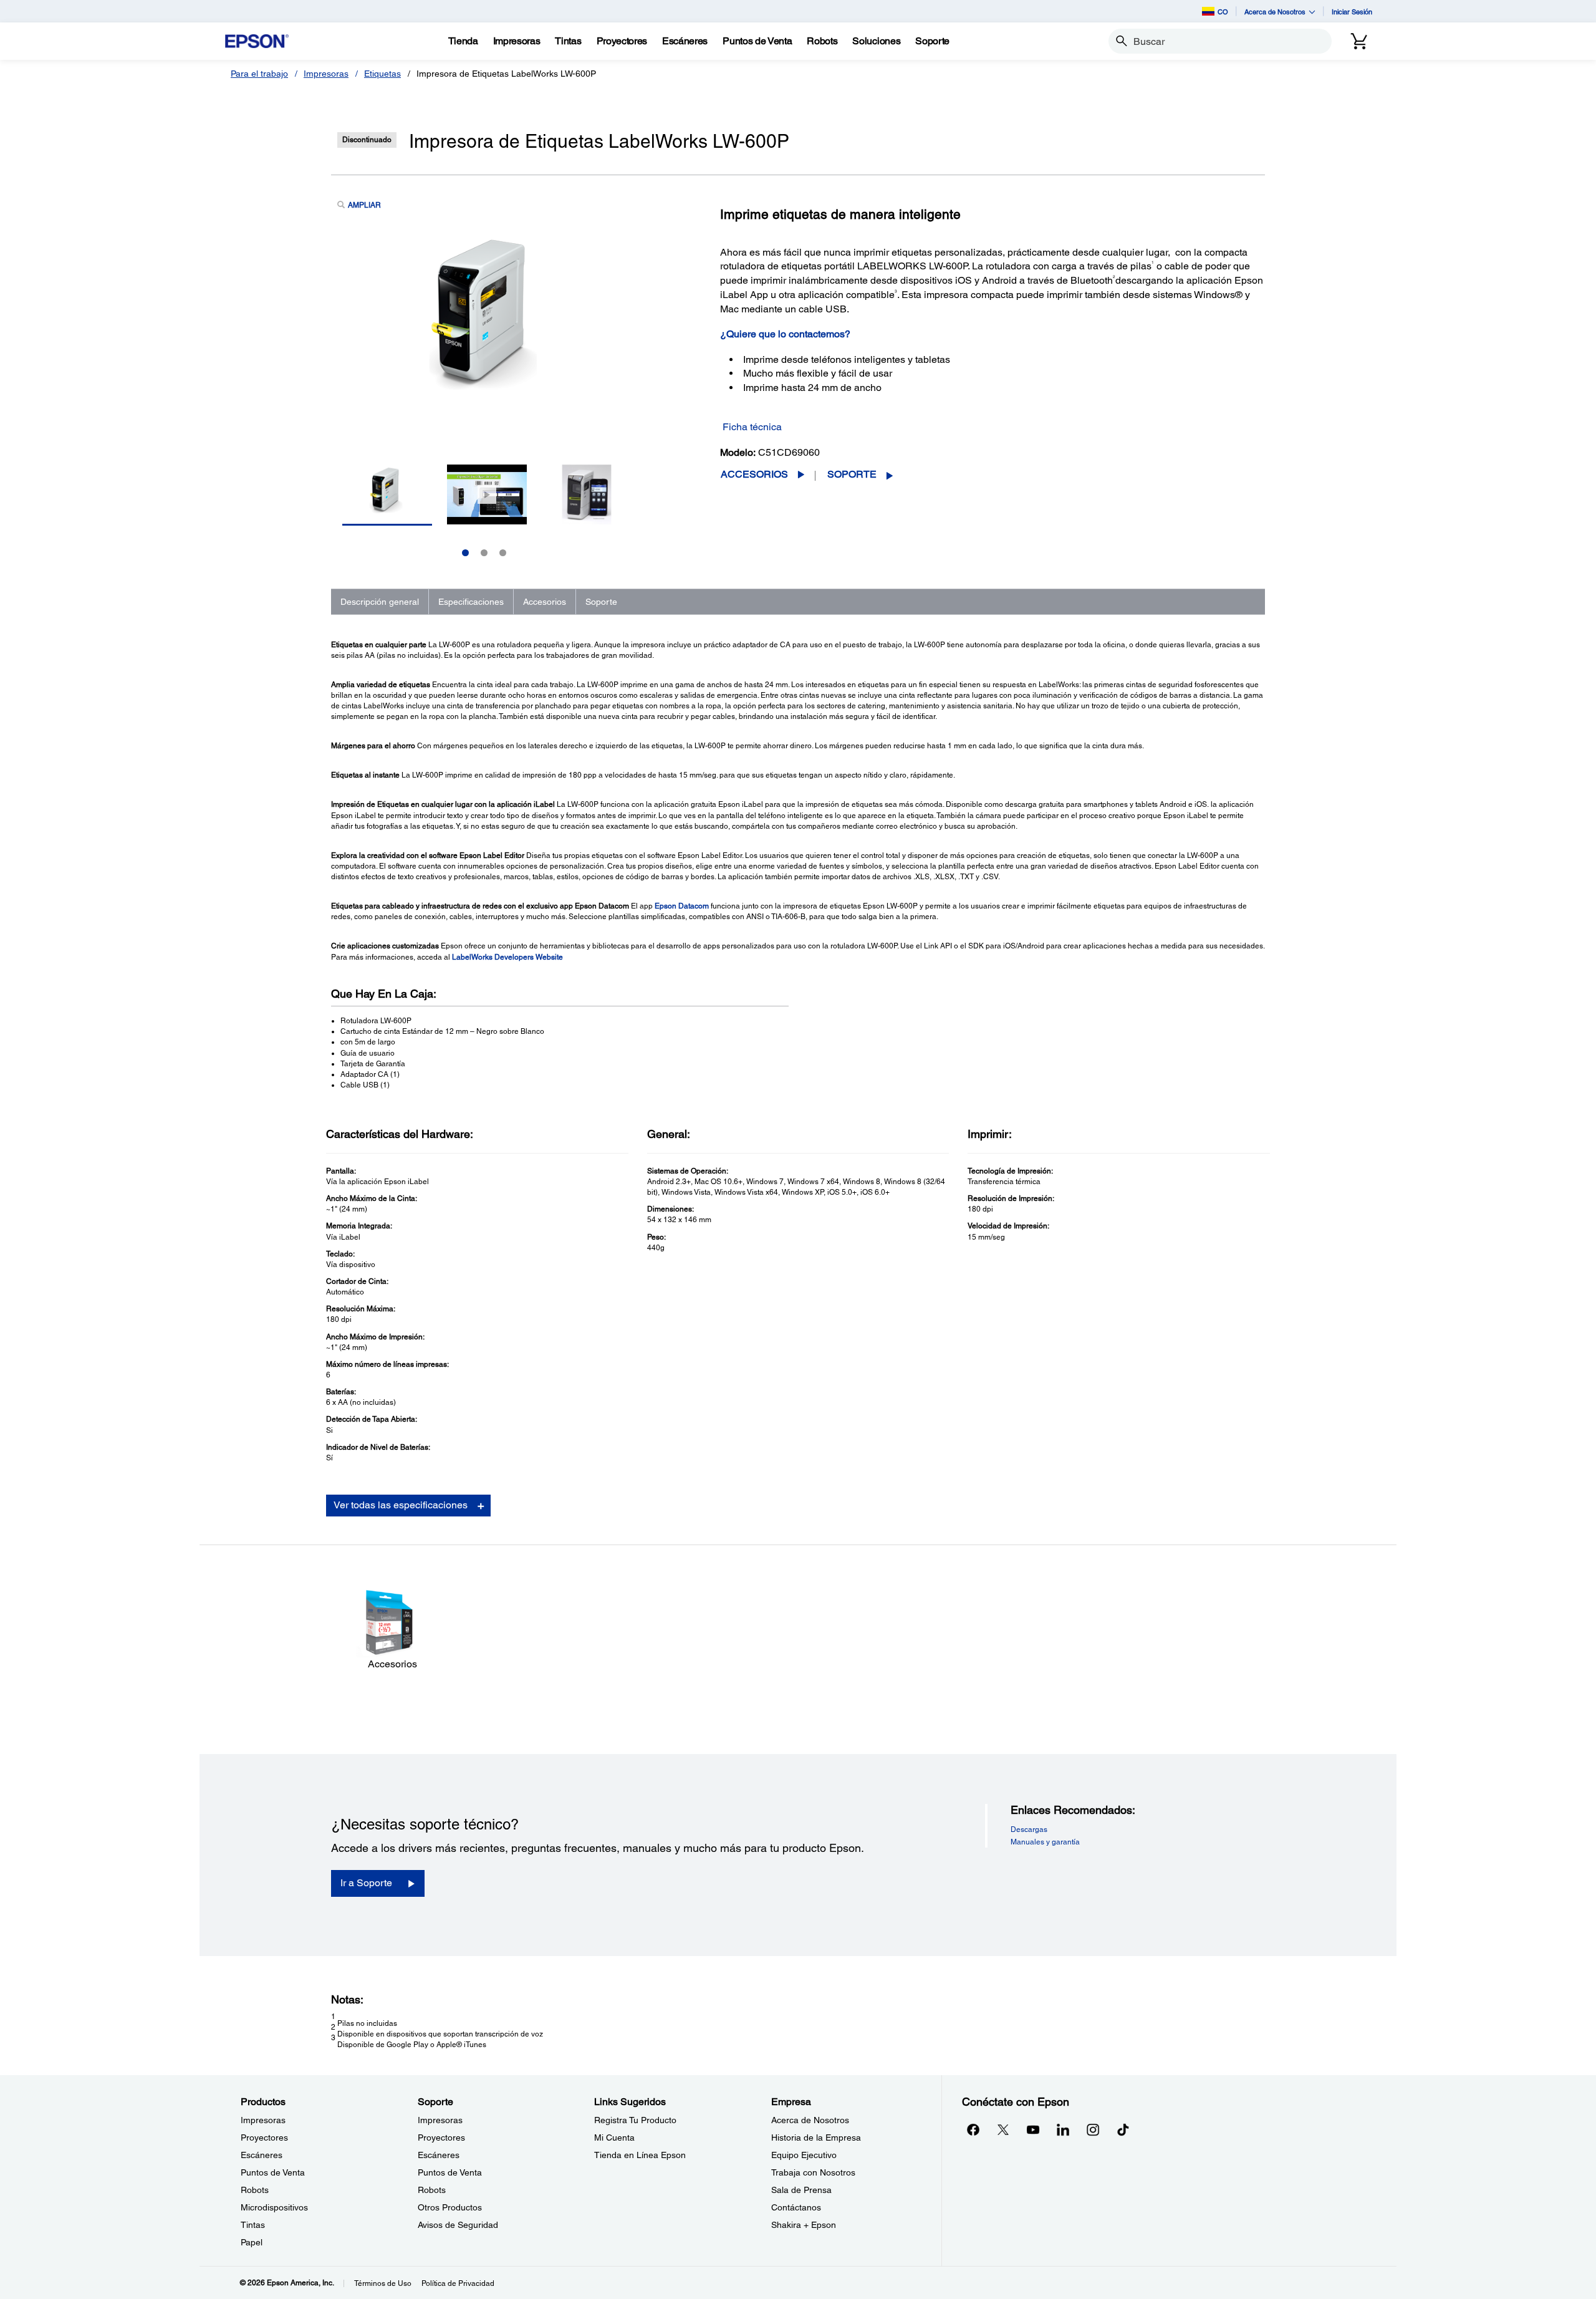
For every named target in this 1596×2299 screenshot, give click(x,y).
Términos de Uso (383, 2283)
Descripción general (380, 602)
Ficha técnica (752, 427)
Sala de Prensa (801, 2190)
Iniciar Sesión (1352, 12)
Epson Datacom (682, 906)
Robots (255, 2190)
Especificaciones (471, 602)
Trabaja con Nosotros (813, 2172)
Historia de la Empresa (816, 2138)
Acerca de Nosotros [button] (1275, 12)
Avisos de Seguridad (458, 2225)
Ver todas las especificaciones (401, 1505)
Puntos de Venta (273, 2172)
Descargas (1029, 1829)
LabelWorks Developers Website (507, 957)
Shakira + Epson (804, 2225)
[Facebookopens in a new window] (973, 2129)
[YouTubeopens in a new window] (1033, 2129)
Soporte (852, 474)
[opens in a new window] (1123, 2129)
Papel (252, 2242)
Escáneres (262, 2155)
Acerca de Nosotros (810, 2120)
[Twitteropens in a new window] (1003, 2129)
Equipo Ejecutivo (804, 2155)
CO (1223, 12)
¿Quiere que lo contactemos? (785, 334)
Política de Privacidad (458, 2283)
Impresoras (326, 74)
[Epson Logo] (257, 41)
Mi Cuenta (614, 2138)
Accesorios (754, 474)
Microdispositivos (274, 2207)
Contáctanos (796, 2207)
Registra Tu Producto (635, 2120)
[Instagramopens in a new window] (1093, 2129)
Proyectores (264, 2138)
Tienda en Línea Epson (640, 2155)
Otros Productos (450, 2207)
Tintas (253, 2225)
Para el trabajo (259, 74)
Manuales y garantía (1045, 1842)
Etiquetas (382, 74)
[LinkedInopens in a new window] (1063, 2129)
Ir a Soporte (366, 1883)
